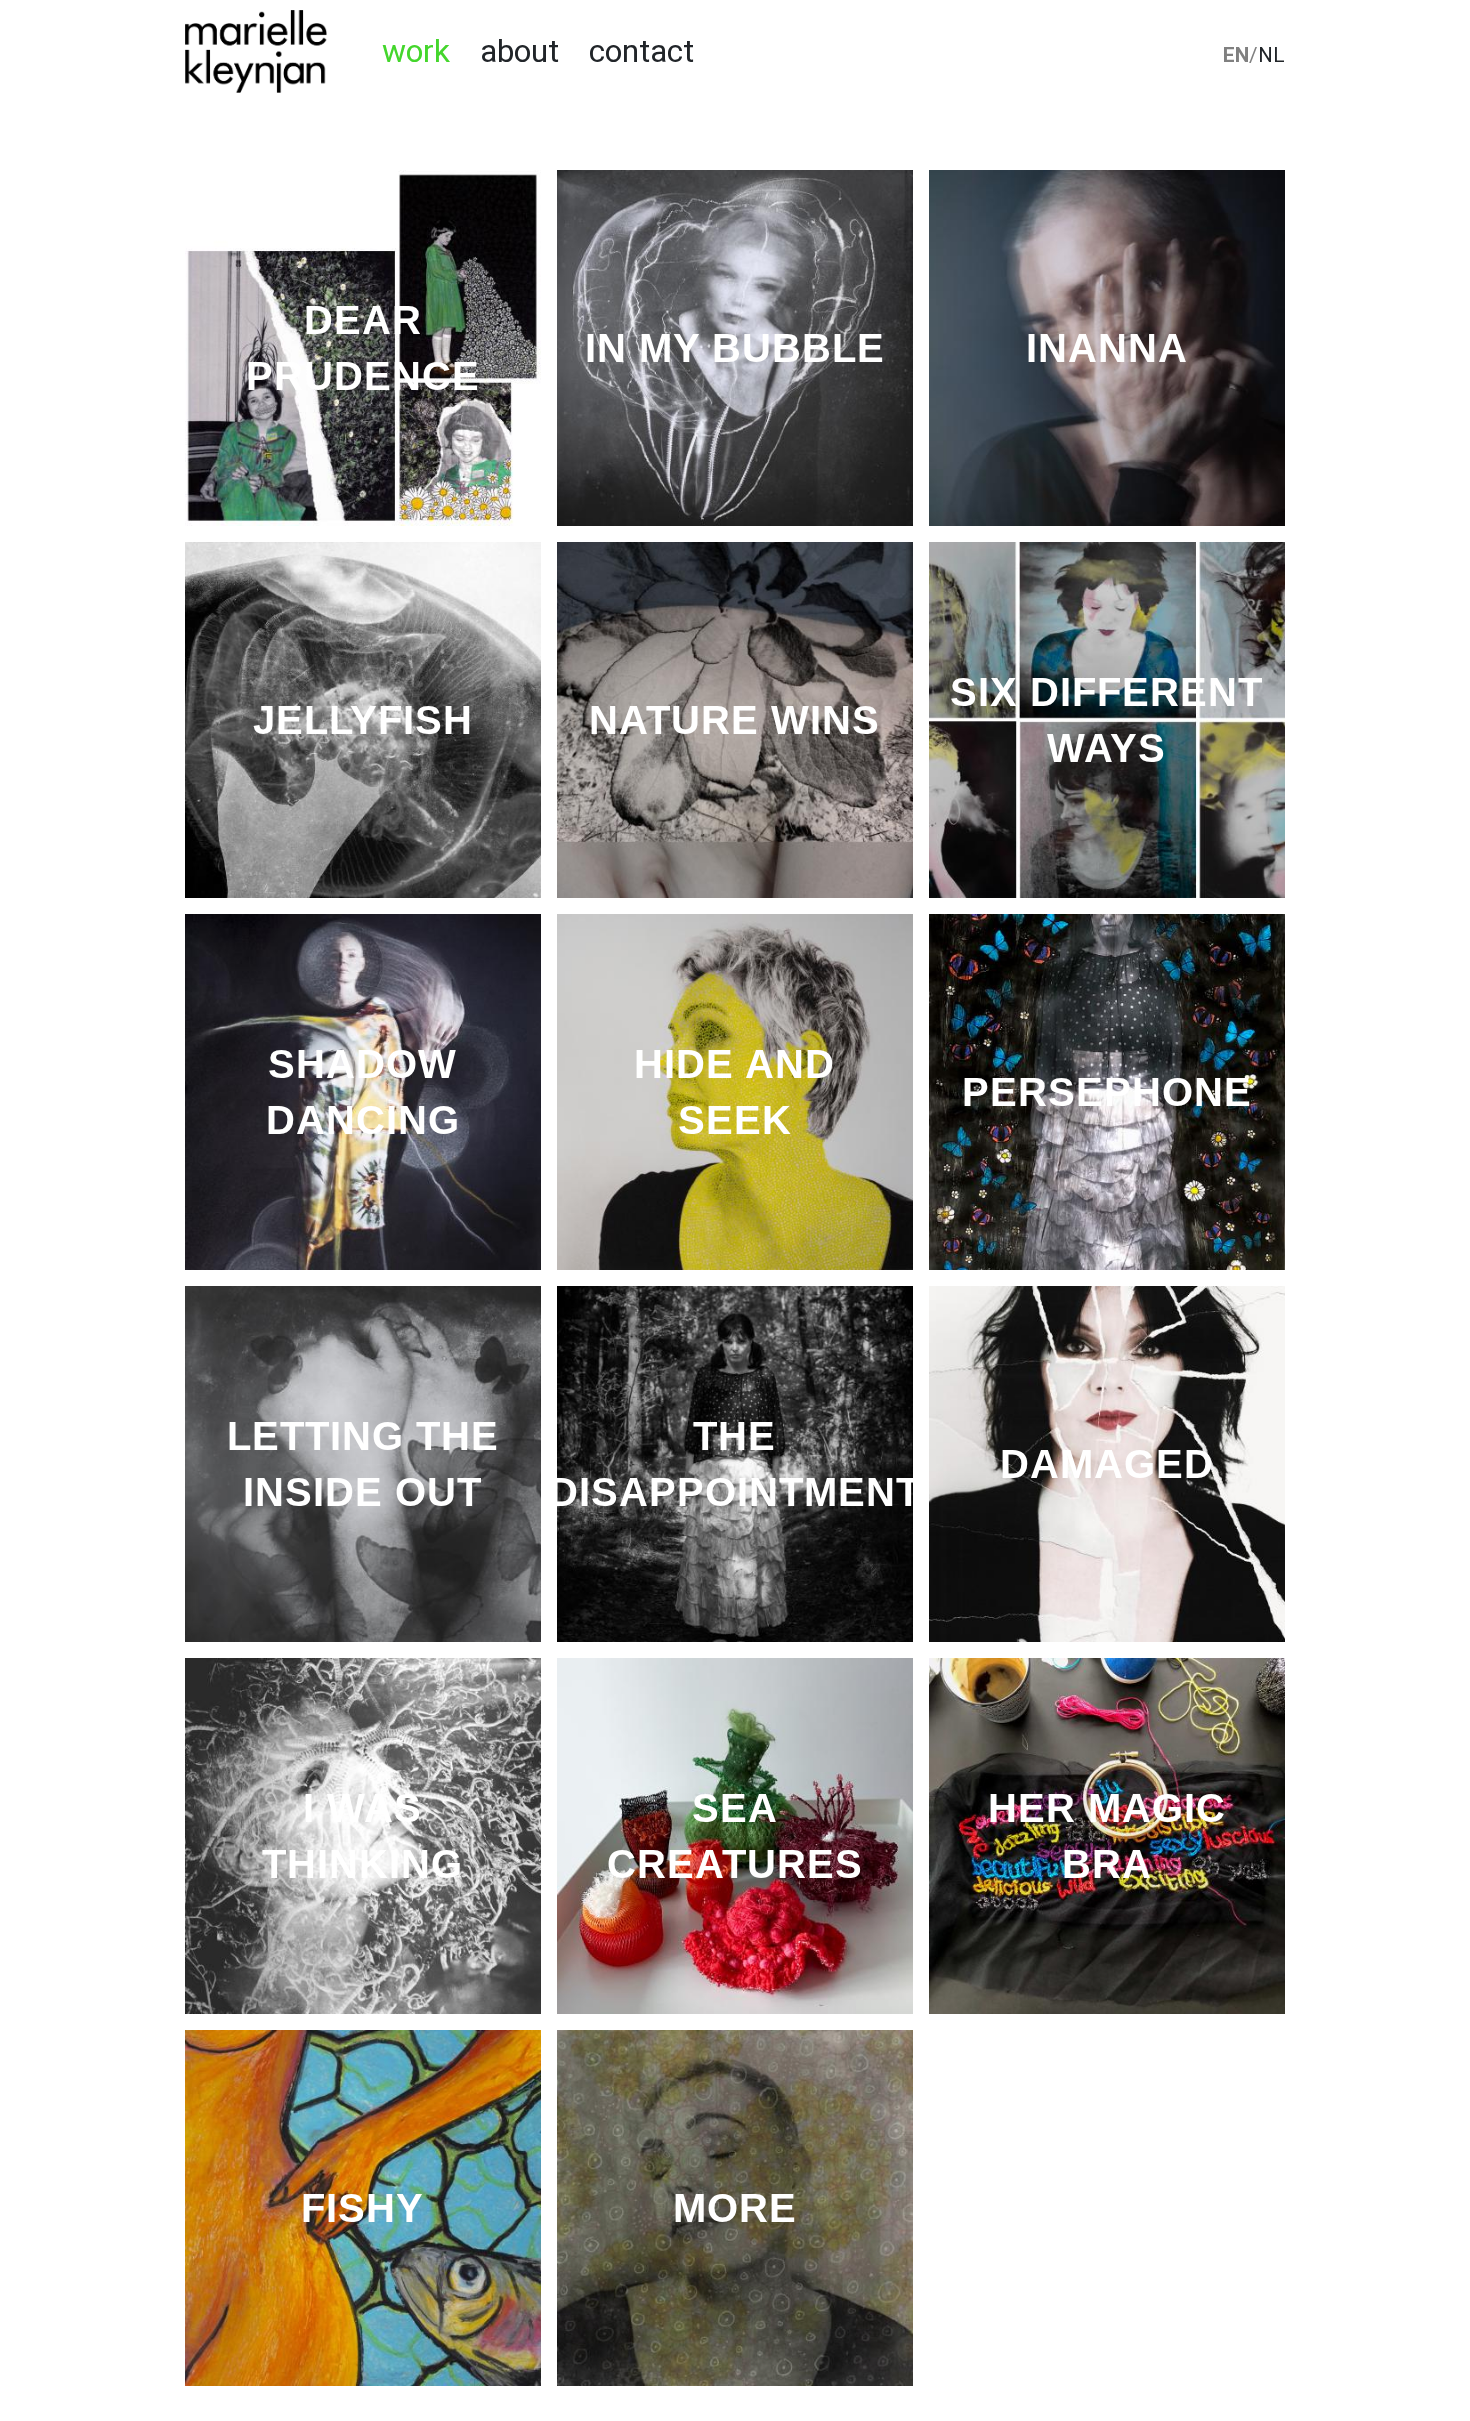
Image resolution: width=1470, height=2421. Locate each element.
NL (1271, 55)
